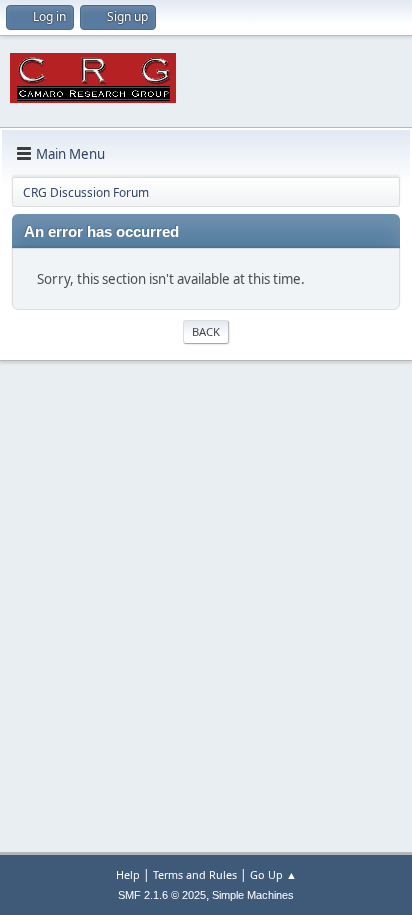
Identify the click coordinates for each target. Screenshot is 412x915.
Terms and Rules (195, 874)
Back (206, 331)
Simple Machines (253, 895)
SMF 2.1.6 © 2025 (162, 895)
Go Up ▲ (273, 874)
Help (128, 874)
